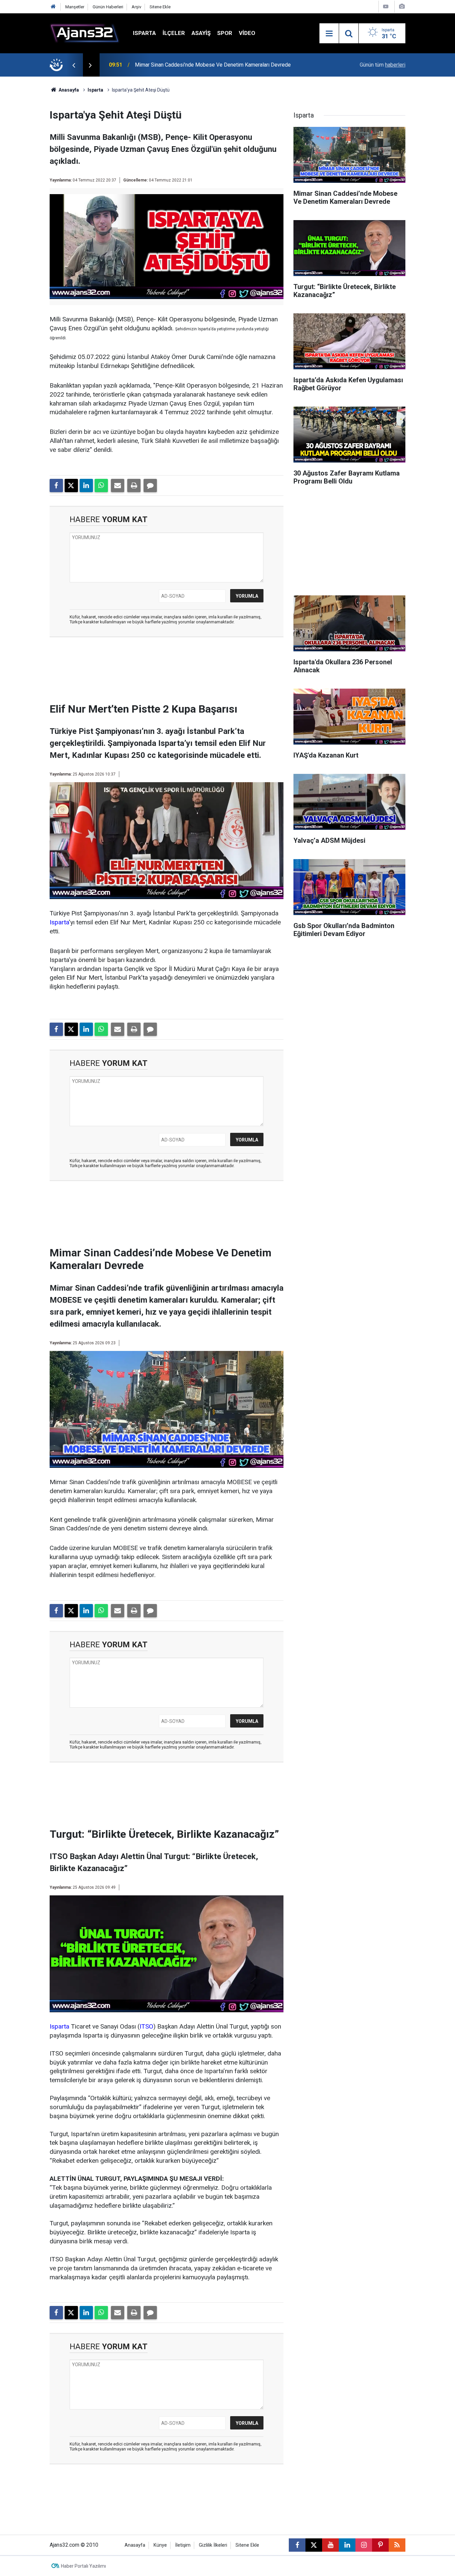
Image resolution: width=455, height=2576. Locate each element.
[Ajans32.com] (85, 33)
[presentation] (74, 65)
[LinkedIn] (86, 485)
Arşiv (136, 7)
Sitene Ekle (160, 7)
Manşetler (75, 7)
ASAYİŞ (201, 33)
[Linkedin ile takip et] (347, 2545)
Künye (160, 2545)
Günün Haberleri (108, 7)
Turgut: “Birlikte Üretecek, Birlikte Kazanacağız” (189, 65)
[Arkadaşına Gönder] (118, 485)
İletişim (183, 2545)
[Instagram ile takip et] (364, 2545)
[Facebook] (56, 485)
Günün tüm (383, 65)
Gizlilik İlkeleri (213, 2545)
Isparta (144, 33)
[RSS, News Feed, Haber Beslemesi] (397, 2545)
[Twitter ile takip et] (314, 2545)
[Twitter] (71, 485)
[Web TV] (386, 6)
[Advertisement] (31, 176)
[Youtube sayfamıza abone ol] (330, 2545)
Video (247, 33)
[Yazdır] (134, 485)
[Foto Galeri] (402, 6)
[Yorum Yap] (150, 485)
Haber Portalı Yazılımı (83, 2566)
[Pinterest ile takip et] (380, 2545)
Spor (225, 33)
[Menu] (329, 34)
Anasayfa (68, 90)
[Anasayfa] (53, 7)
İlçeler (174, 33)
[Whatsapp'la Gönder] (101, 485)
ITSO (146, 2026)
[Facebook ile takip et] (297, 2545)
